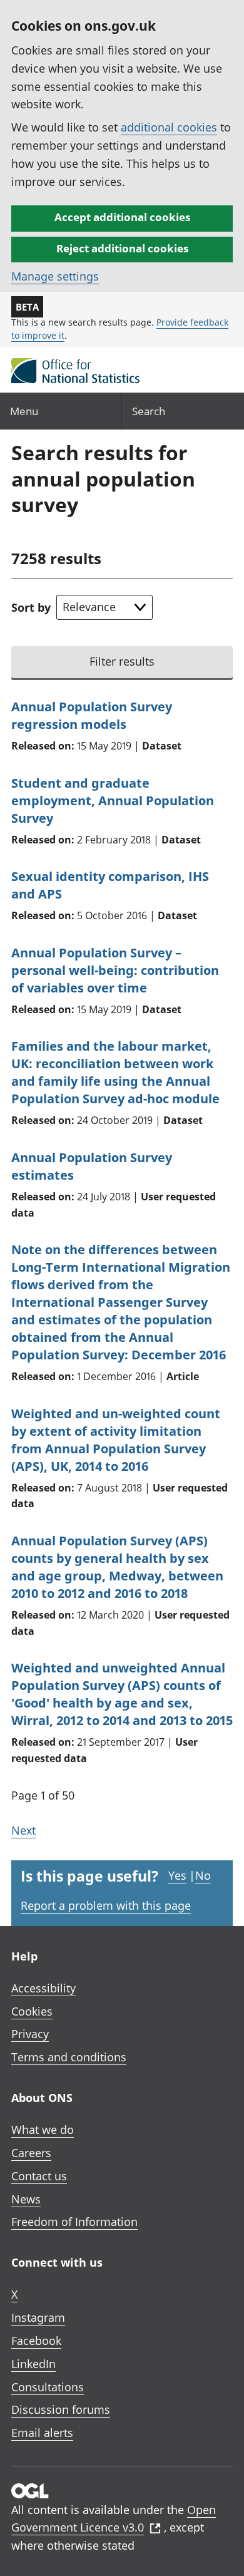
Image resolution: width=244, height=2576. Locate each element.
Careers (31, 2153)
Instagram (38, 2317)
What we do (43, 2130)
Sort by (31, 607)
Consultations (48, 2387)
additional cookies (169, 127)
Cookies (32, 2011)
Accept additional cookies (122, 217)
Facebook (36, 2341)
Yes (177, 1875)
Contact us (39, 2176)
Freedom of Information (74, 2222)
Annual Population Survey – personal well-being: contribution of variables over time (115, 970)
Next (23, 1830)
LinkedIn (33, 2364)
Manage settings (55, 276)
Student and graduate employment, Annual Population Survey (113, 801)
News (26, 2199)
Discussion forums (61, 2409)
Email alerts (42, 2433)
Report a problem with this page (106, 1905)
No (203, 1875)
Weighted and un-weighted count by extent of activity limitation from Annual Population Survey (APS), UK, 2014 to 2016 (116, 1440)
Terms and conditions (69, 2057)
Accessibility (43, 1988)
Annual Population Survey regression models (92, 715)
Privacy (30, 2034)
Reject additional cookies (122, 248)
